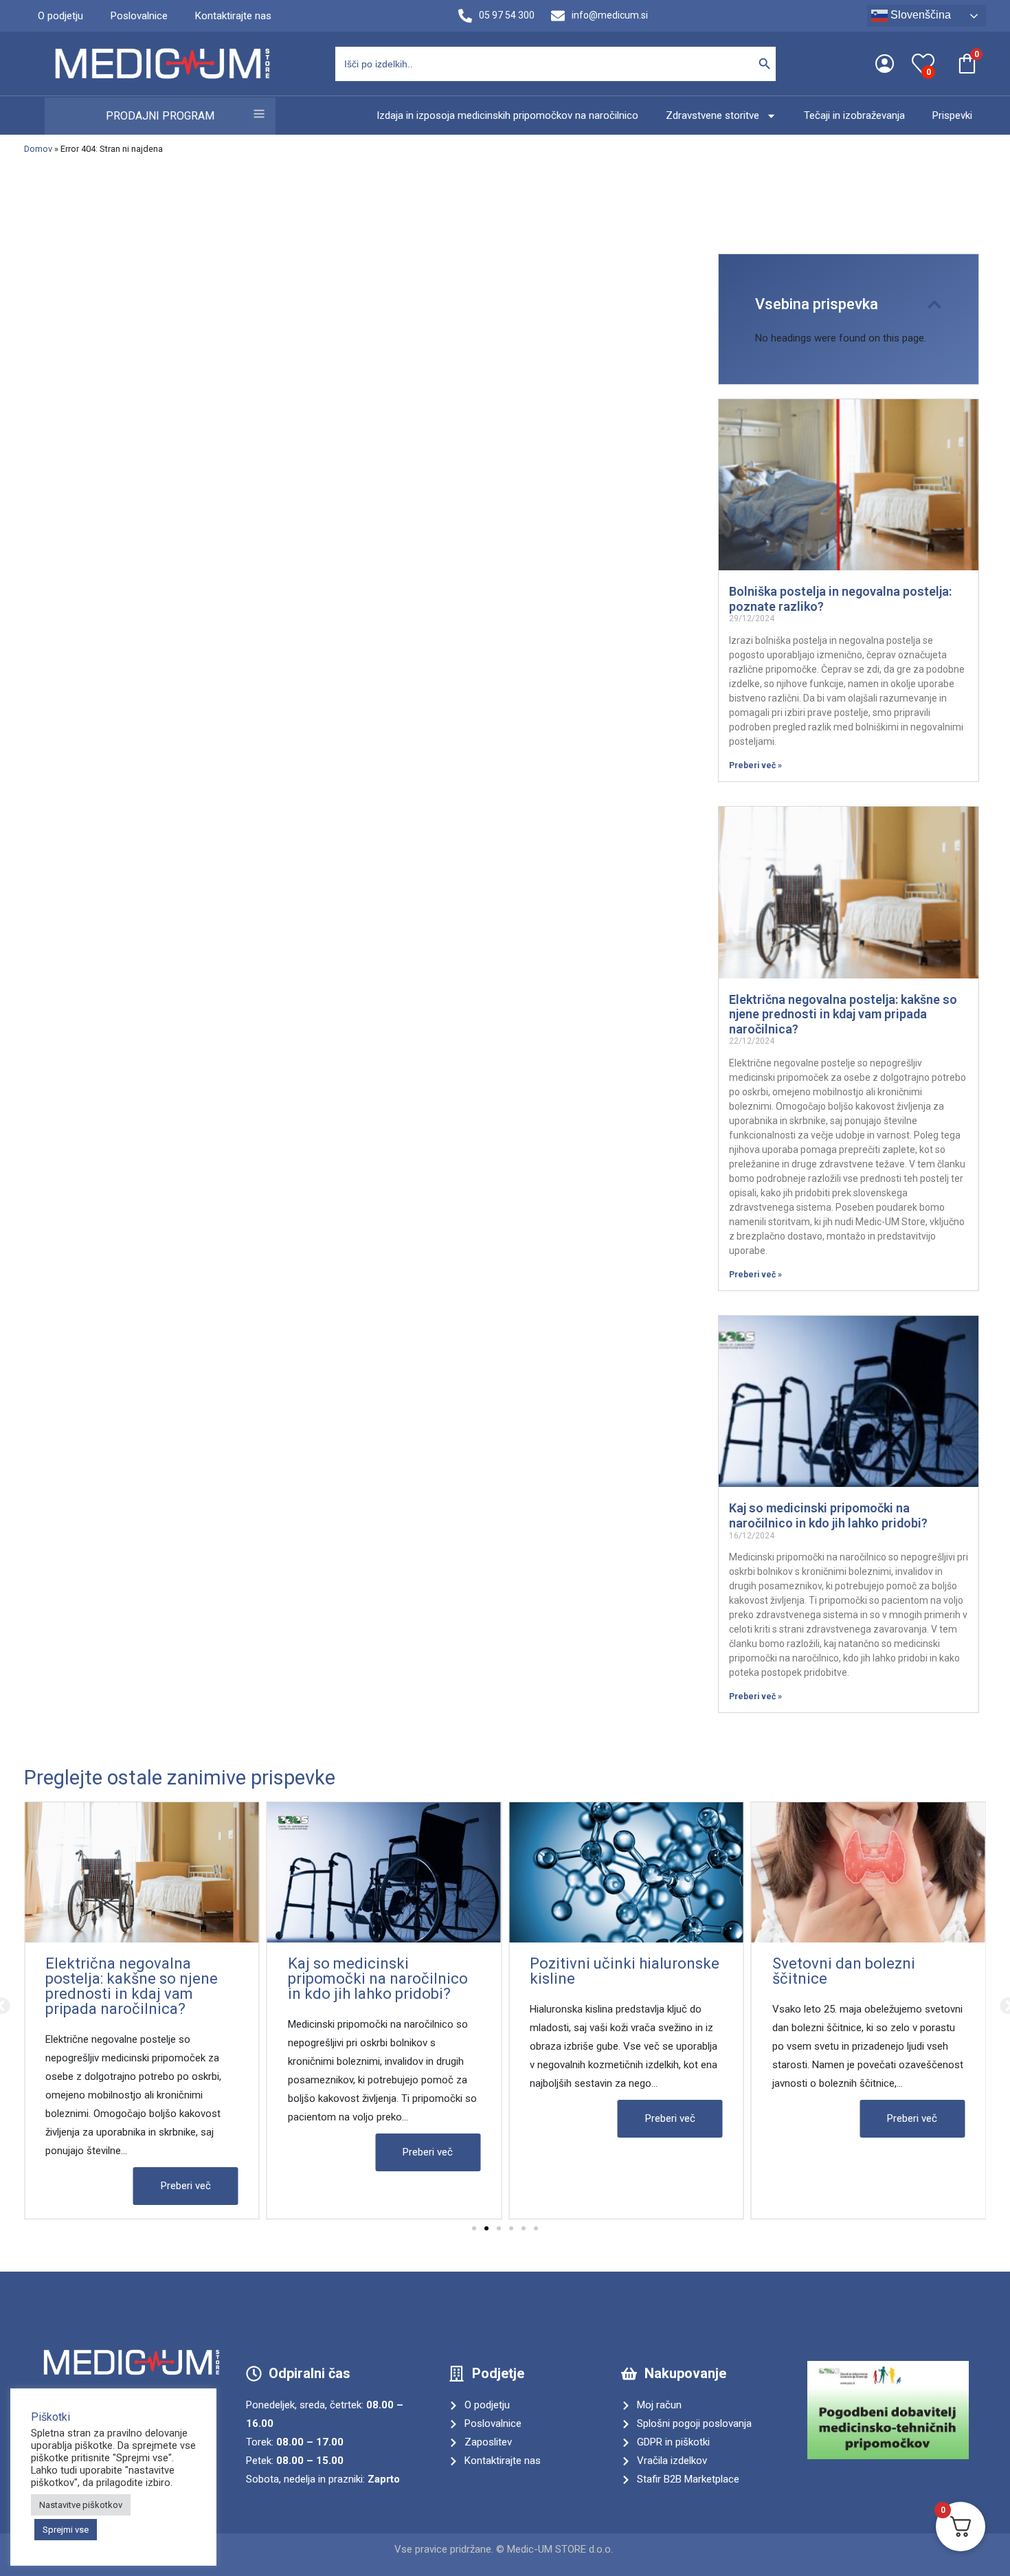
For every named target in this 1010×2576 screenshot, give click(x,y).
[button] (934, 304)
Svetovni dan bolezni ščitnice (844, 1971)
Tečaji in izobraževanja (854, 115)
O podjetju (60, 16)
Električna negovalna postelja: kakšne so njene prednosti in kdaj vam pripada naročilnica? (843, 1014)
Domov (38, 149)
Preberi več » (755, 765)
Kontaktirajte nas (233, 16)
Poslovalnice (139, 16)
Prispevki (952, 115)
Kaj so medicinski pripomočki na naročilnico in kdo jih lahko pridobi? (828, 1515)
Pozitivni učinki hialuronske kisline (625, 1971)
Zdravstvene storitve (712, 115)
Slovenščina (919, 15)
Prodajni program (160, 116)
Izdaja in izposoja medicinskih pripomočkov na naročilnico (507, 115)
